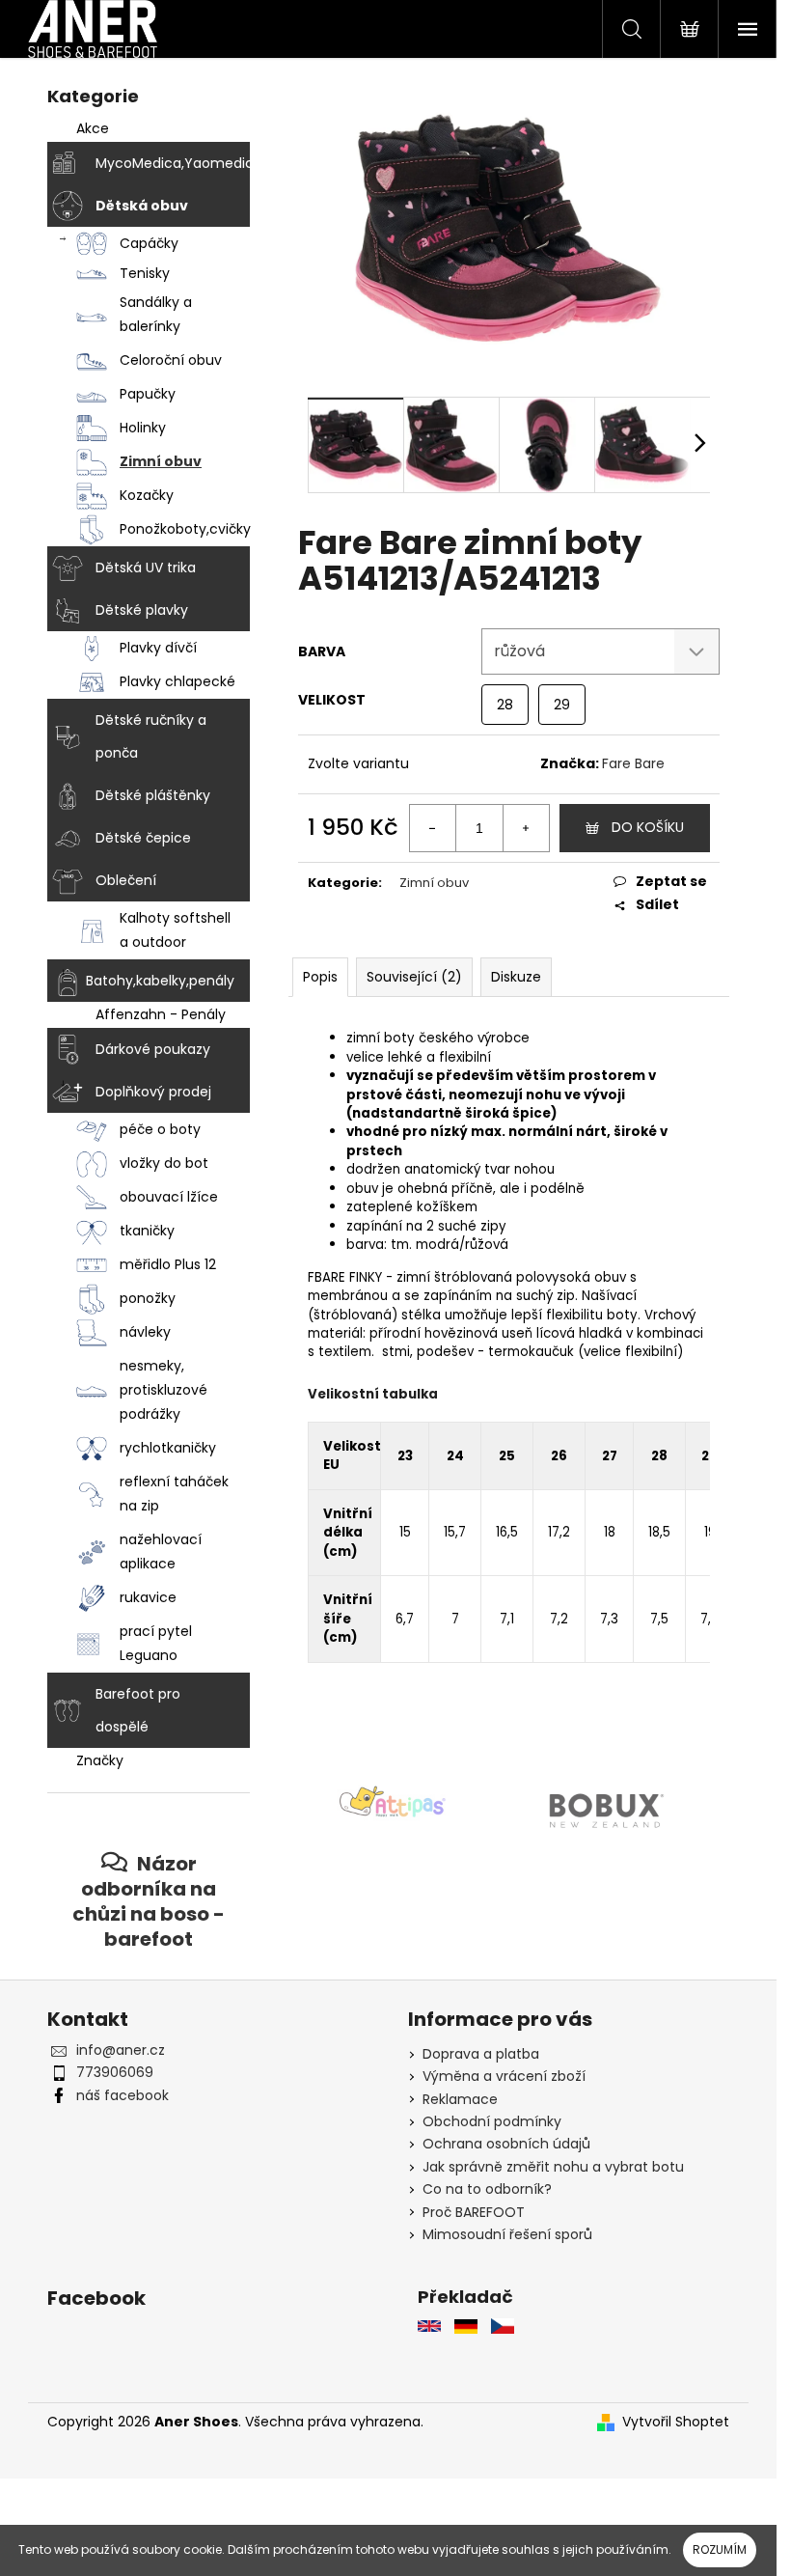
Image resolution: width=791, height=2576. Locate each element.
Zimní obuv (161, 461)
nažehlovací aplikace (161, 1551)
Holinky (143, 428)
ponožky (148, 1298)
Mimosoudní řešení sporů (507, 2234)
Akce (93, 128)
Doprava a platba (481, 2054)
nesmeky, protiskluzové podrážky (164, 1390)
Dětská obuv (142, 206)
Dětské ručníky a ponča (151, 736)
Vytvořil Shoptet (676, 2422)
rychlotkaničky (168, 1448)
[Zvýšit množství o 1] (526, 828)
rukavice (148, 1597)
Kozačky (147, 495)
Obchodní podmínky (492, 2121)
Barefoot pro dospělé (138, 1710)
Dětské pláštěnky (153, 795)
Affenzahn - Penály (161, 1014)
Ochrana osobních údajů (506, 2144)
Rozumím (720, 2549)
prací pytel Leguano (156, 1643)
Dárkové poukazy (153, 1049)
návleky (145, 1332)
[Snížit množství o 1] (433, 828)
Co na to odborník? (487, 2189)
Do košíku (648, 827)
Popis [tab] (320, 977)
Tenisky (145, 273)
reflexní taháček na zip (174, 1494)
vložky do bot (164, 1163)
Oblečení (126, 880)
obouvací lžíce (169, 1197)
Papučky (148, 394)
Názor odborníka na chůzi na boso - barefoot (149, 1901)
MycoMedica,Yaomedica (173, 163)
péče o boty (160, 1129)
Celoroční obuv (171, 360)
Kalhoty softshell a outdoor (175, 930)
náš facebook (123, 2095)
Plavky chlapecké (177, 681)
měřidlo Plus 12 (168, 1264)
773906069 (115, 2072)
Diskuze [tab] (516, 977)
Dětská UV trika (146, 568)
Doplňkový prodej (153, 1092)
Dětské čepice (143, 838)
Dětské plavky (142, 610)
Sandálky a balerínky (156, 314)
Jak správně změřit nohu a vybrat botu (553, 2167)
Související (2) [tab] (414, 977)
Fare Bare (633, 763)
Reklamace (460, 2099)
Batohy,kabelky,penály (160, 981)
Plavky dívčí (158, 648)
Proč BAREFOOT (474, 2212)
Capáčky (149, 243)
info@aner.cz (121, 2050)
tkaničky (147, 1231)
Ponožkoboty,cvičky (185, 529)
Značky (100, 1760)
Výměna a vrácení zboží (504, 2076)
